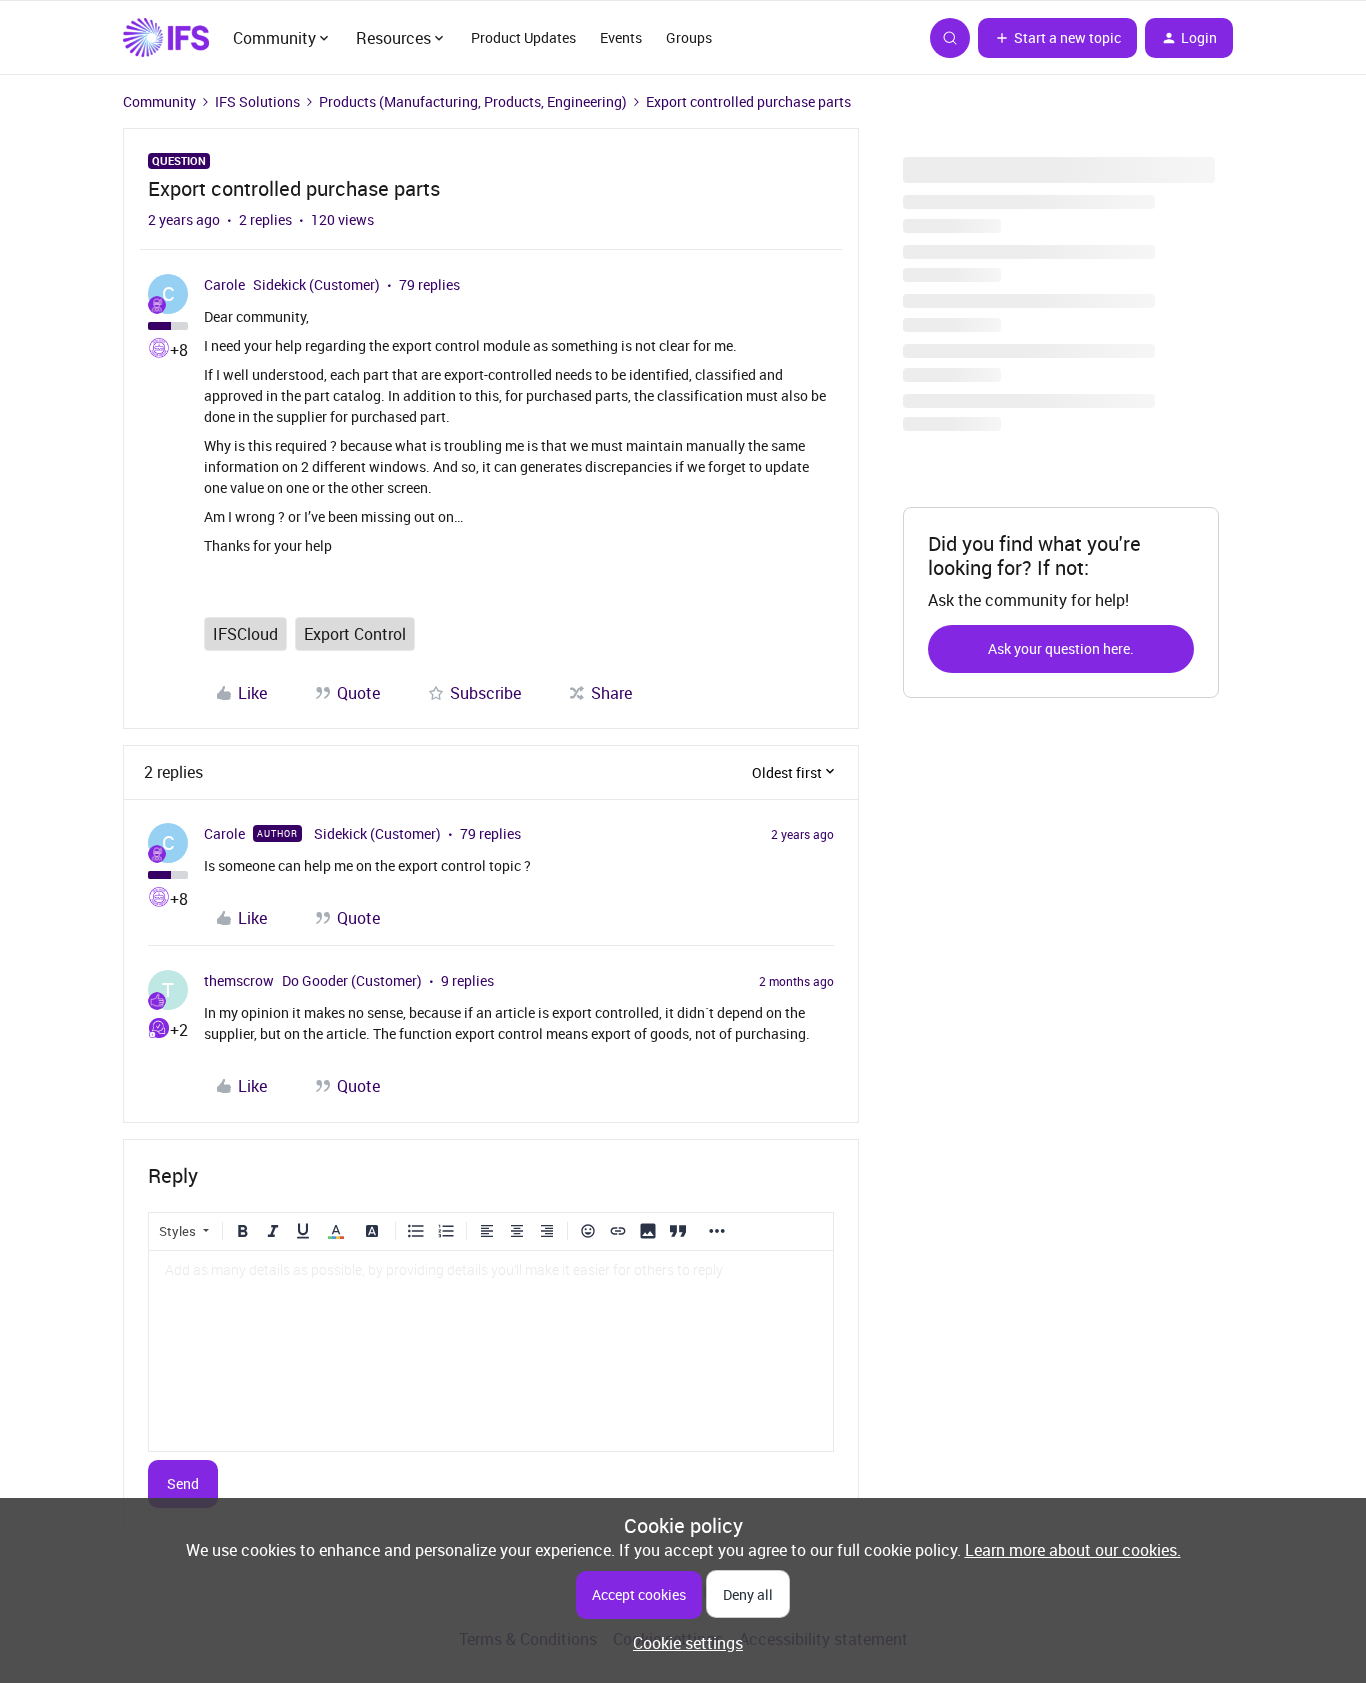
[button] (1057, 38)
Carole (224, 284)
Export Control (355, 634)
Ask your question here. (1061, 648)
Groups (689, 37)
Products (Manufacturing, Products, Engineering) (473, 101)
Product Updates (523, 37)
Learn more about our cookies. (1073, 1550)
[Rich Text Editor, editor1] (491, 1351)
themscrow (239, 980)
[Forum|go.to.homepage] (166, 38)
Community (159, 101)
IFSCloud (245, 634)
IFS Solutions (257, 101)
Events (621, 37)
